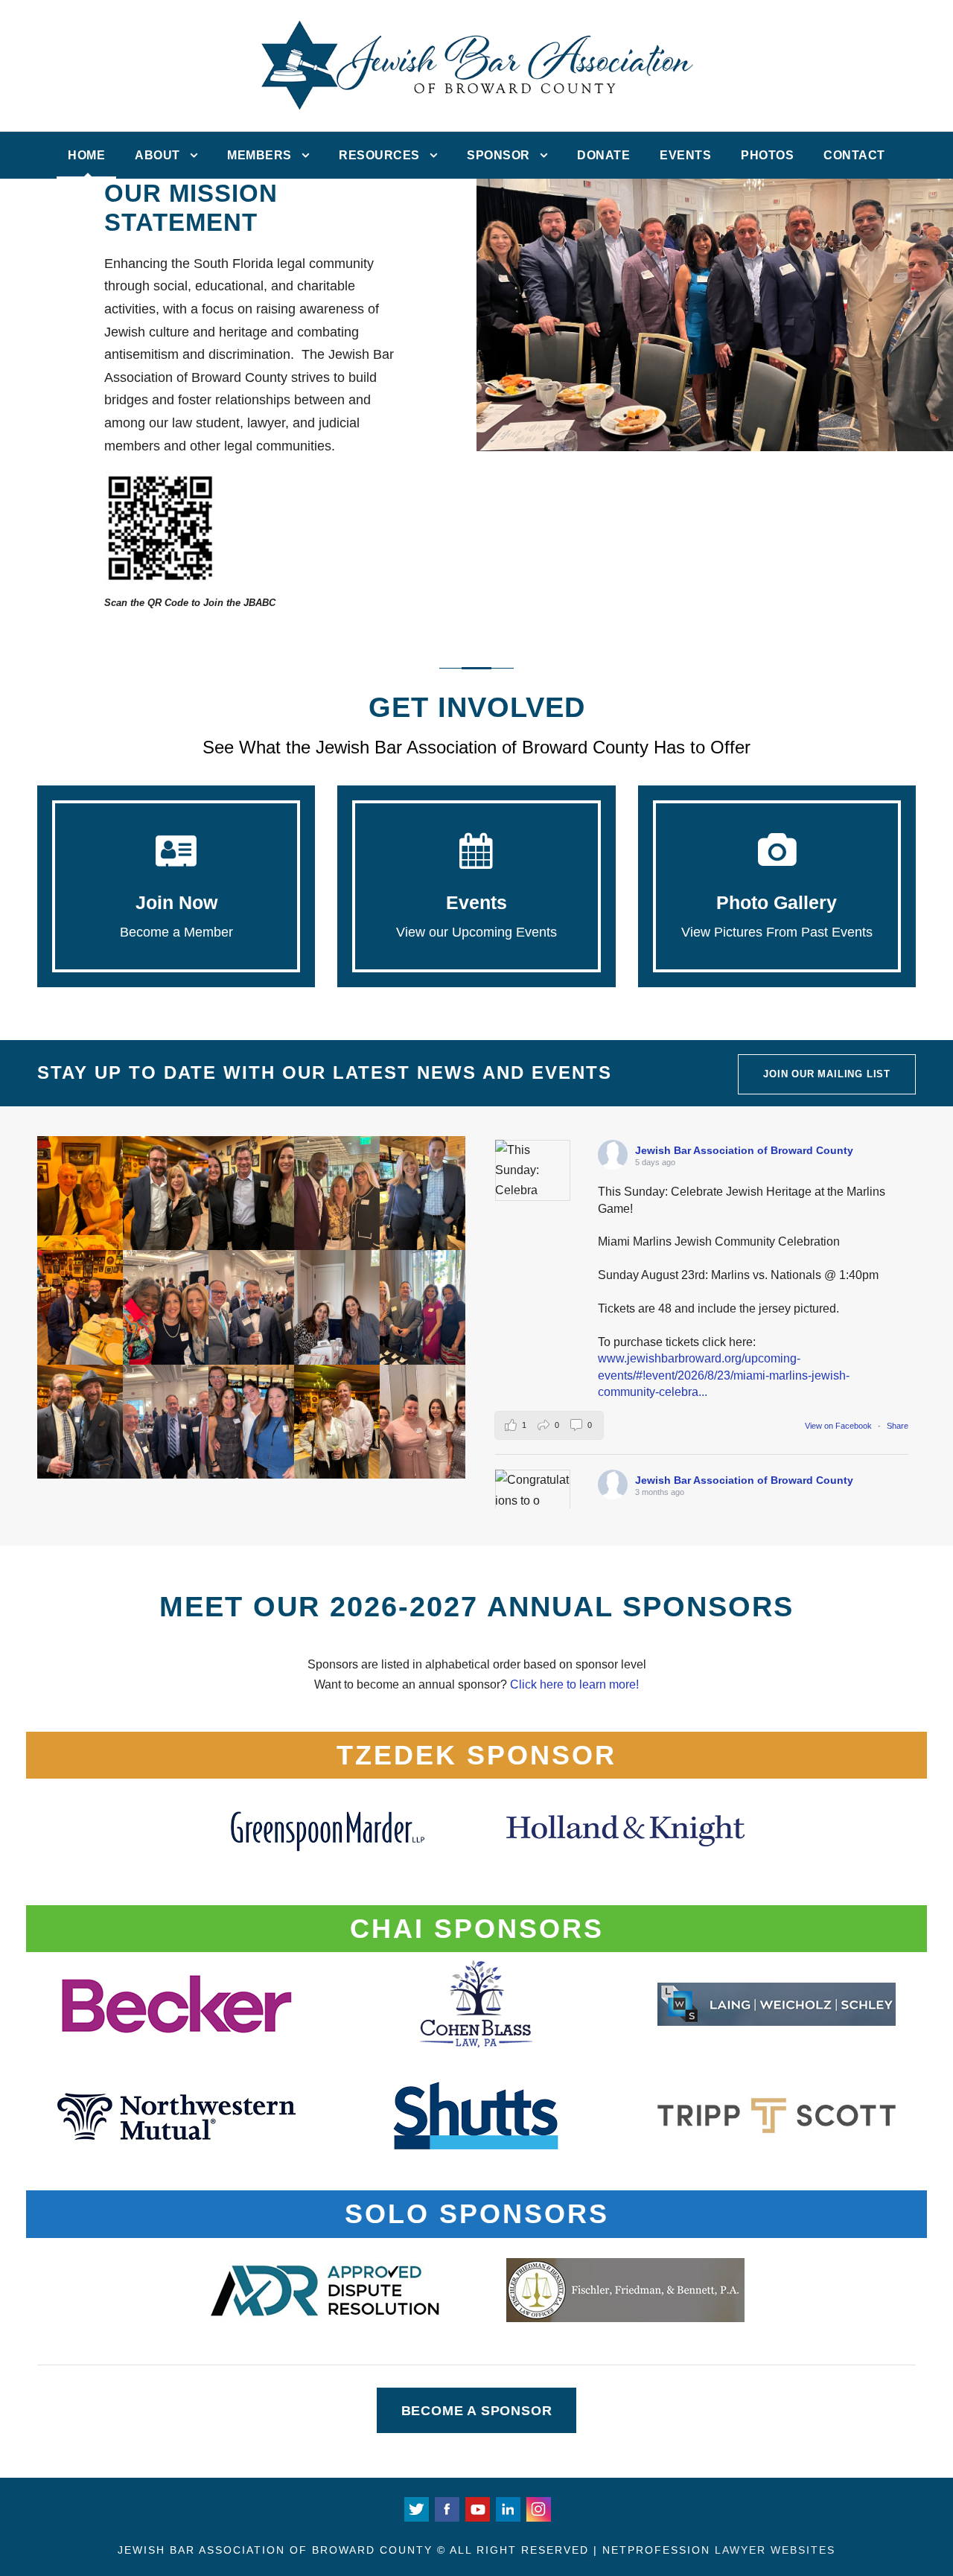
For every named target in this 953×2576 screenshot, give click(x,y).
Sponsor (498, 155)
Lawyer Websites (775, 2550)
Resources (379, 155)
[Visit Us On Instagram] (538, 2508)
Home (86, 155)
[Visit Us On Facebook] (446, 2508)
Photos (767, 155)
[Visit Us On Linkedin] (507, 2508)
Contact (854, 155)
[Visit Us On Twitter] (416, 2508)
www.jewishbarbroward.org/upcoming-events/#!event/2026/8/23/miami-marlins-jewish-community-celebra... (724, 1375)
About (157, 155)
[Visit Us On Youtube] (477, 2508)
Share (898, 1426)
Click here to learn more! (574, 1684)
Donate (603, 155)
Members (259, 155)
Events (685, 155)
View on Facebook (839, 1426)
